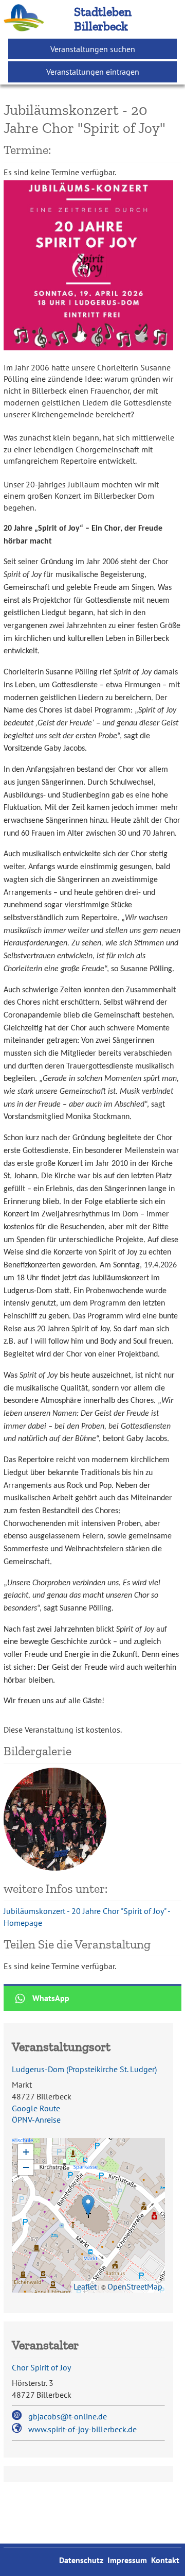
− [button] (26, 2167)
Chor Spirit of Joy (41, 2367)
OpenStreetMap (135, 2286)
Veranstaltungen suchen (93, 49)
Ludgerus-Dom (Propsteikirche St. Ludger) (84, 2069)
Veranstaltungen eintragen (93, 72)
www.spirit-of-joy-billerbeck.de (82, 2429)
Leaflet (85, 2286)
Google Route (36, 2108)
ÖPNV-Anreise (36, 2120)
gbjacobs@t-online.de (68, 2416)
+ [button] (26, 2152)
